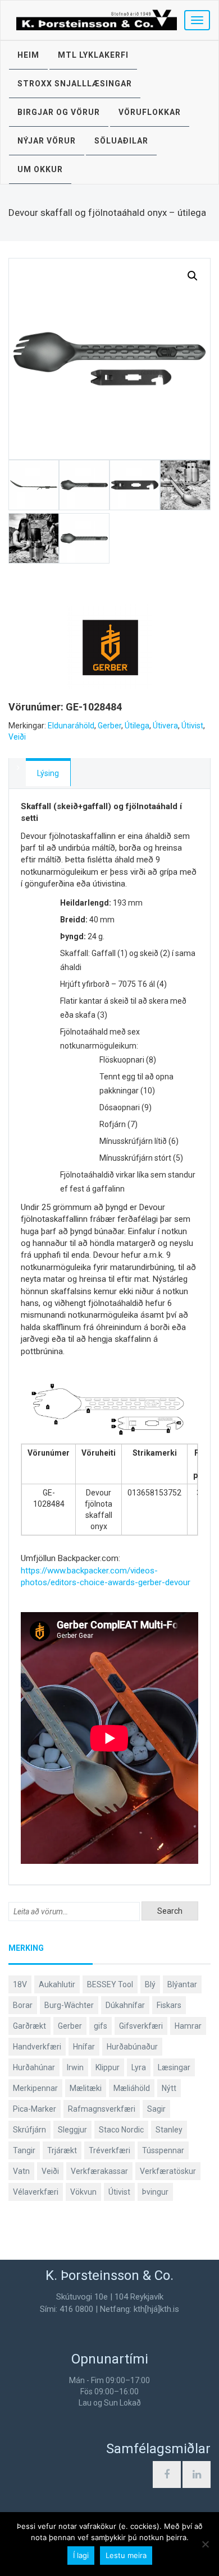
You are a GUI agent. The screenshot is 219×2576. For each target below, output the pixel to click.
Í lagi (81, 2555)
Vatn (21, 2171)
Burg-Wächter (69, 2005)
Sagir (156, 2109)
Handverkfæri (37, 2047)
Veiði (17, 737)
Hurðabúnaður (132, 2047)
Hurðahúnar (34, 2067)
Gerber (109, 726)
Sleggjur (72, 2130)
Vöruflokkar (150, 112)
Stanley (169, 2130)
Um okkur (40, 169)
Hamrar (188, 2026)
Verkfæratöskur (168, 2171)
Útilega (137, 726)
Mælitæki (86, 2088)
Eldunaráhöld (71, 726)
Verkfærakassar (99, 2171)
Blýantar (182, 1984)
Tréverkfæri (109, 2150)
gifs (101, 2026)
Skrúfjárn (29, 2130)
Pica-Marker (35, 2109)
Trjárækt (62, 2150)
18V (20, 1984)
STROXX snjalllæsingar (75, 84)
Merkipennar (35, 2088)
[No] (205, 2544)
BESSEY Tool (110, 1984)
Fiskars (169, 2005)
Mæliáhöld (132, 2088)
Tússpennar (163, 2150)
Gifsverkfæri (141, 2026)
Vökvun (83, 2192)
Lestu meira (126, 2555)
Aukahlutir (57, 1984)
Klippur (108, 2067)
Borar (23, 2005)
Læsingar (174, 2067)
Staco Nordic (121, 2130)
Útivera (165, 726)
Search (170, 1911)
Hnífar (84, 2047)
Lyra (139, 2067)
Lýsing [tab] (48, 773)
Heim (28, 55)
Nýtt (169, 2088)
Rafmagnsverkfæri (102, 2109)
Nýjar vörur (47, 141)
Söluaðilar (121, 141)
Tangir (24, 2150)
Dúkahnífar (125, 2005)
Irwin (75, 2067)
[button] (193, 276)
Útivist (192, 726)
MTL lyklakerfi (93, 55)
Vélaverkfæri (36, 2192)
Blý (150, 1984)
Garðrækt (29, 2026)
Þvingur (155, 2192)
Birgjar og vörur (59, 112)
